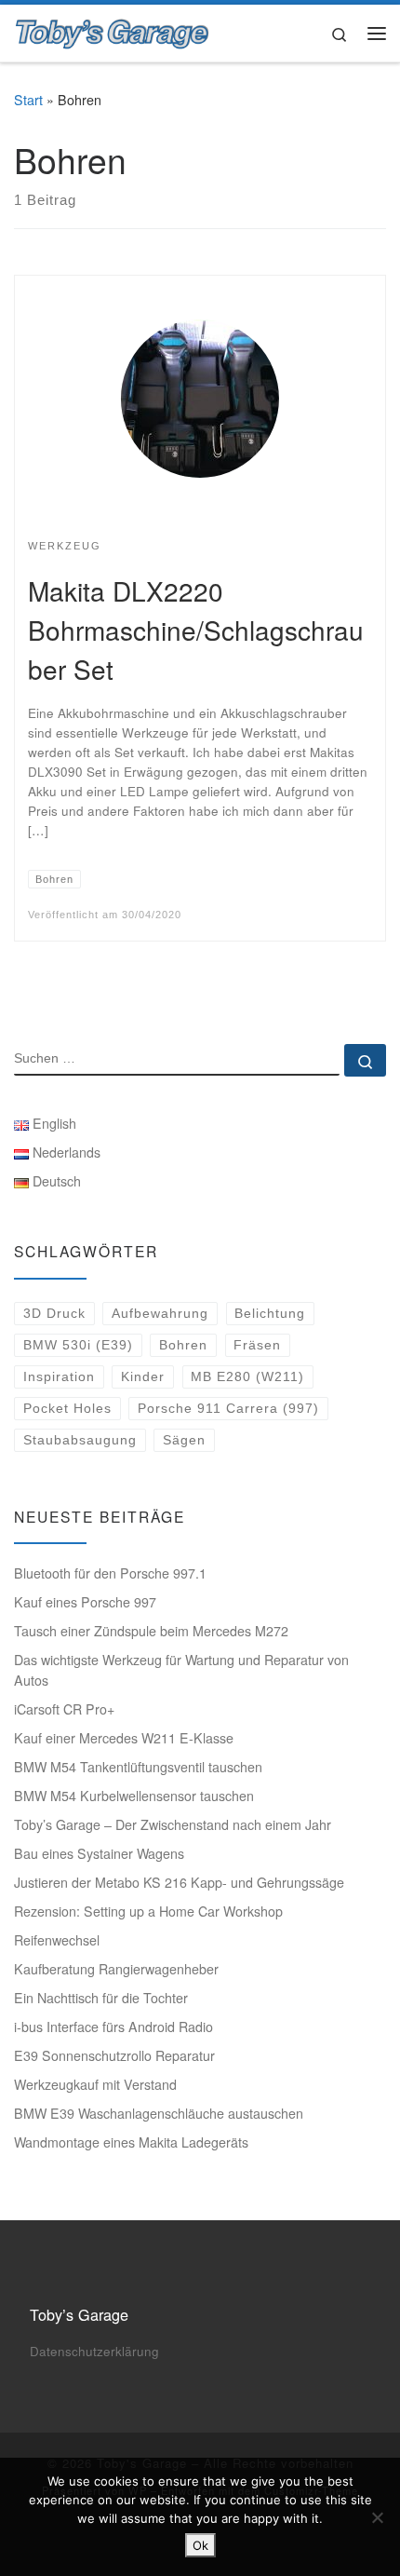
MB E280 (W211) (247, 1376)
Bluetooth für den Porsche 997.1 (110, 1573)
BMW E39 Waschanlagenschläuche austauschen (159, 2113)
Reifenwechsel (57, 1940)
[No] (377, 2517)
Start (28, 100)
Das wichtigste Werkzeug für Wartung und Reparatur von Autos (181, 1670)
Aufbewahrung (160, 1313)
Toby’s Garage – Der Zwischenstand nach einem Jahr (173, 1824)
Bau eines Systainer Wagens (99, 1853)
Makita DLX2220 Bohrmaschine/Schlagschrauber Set (196, 630)
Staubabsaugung (80, 1440)
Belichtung (270, 1313)
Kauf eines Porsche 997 (85, 1602)
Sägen (184, 1440)
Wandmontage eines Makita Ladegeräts (131, 2142)
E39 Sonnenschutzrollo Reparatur (114, 2055)
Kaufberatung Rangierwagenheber (116, 1969)
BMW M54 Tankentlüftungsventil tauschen (138, 1767)
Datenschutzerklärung (94, 2351)
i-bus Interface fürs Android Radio (113, 2027)
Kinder (143, 1376)
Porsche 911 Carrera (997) (228, 1408)
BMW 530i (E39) (78, 1345)
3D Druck (54, 1313)
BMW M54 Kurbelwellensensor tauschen (134, 1796)
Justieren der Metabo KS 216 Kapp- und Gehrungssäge (179, 1882)
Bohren (183, 1345)
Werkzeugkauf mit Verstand (95, 2084)
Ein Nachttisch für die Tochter (101, 1998)
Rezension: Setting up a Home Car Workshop (148, 1911)
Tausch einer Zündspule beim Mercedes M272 (151, 1631)
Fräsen (257, 1345)
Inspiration (59, 1376)
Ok (200, 2545)
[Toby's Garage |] (113, 30)
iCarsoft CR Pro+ (64, 1709)
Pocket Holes (67, 1408)
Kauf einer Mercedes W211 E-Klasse (124, 1738)
